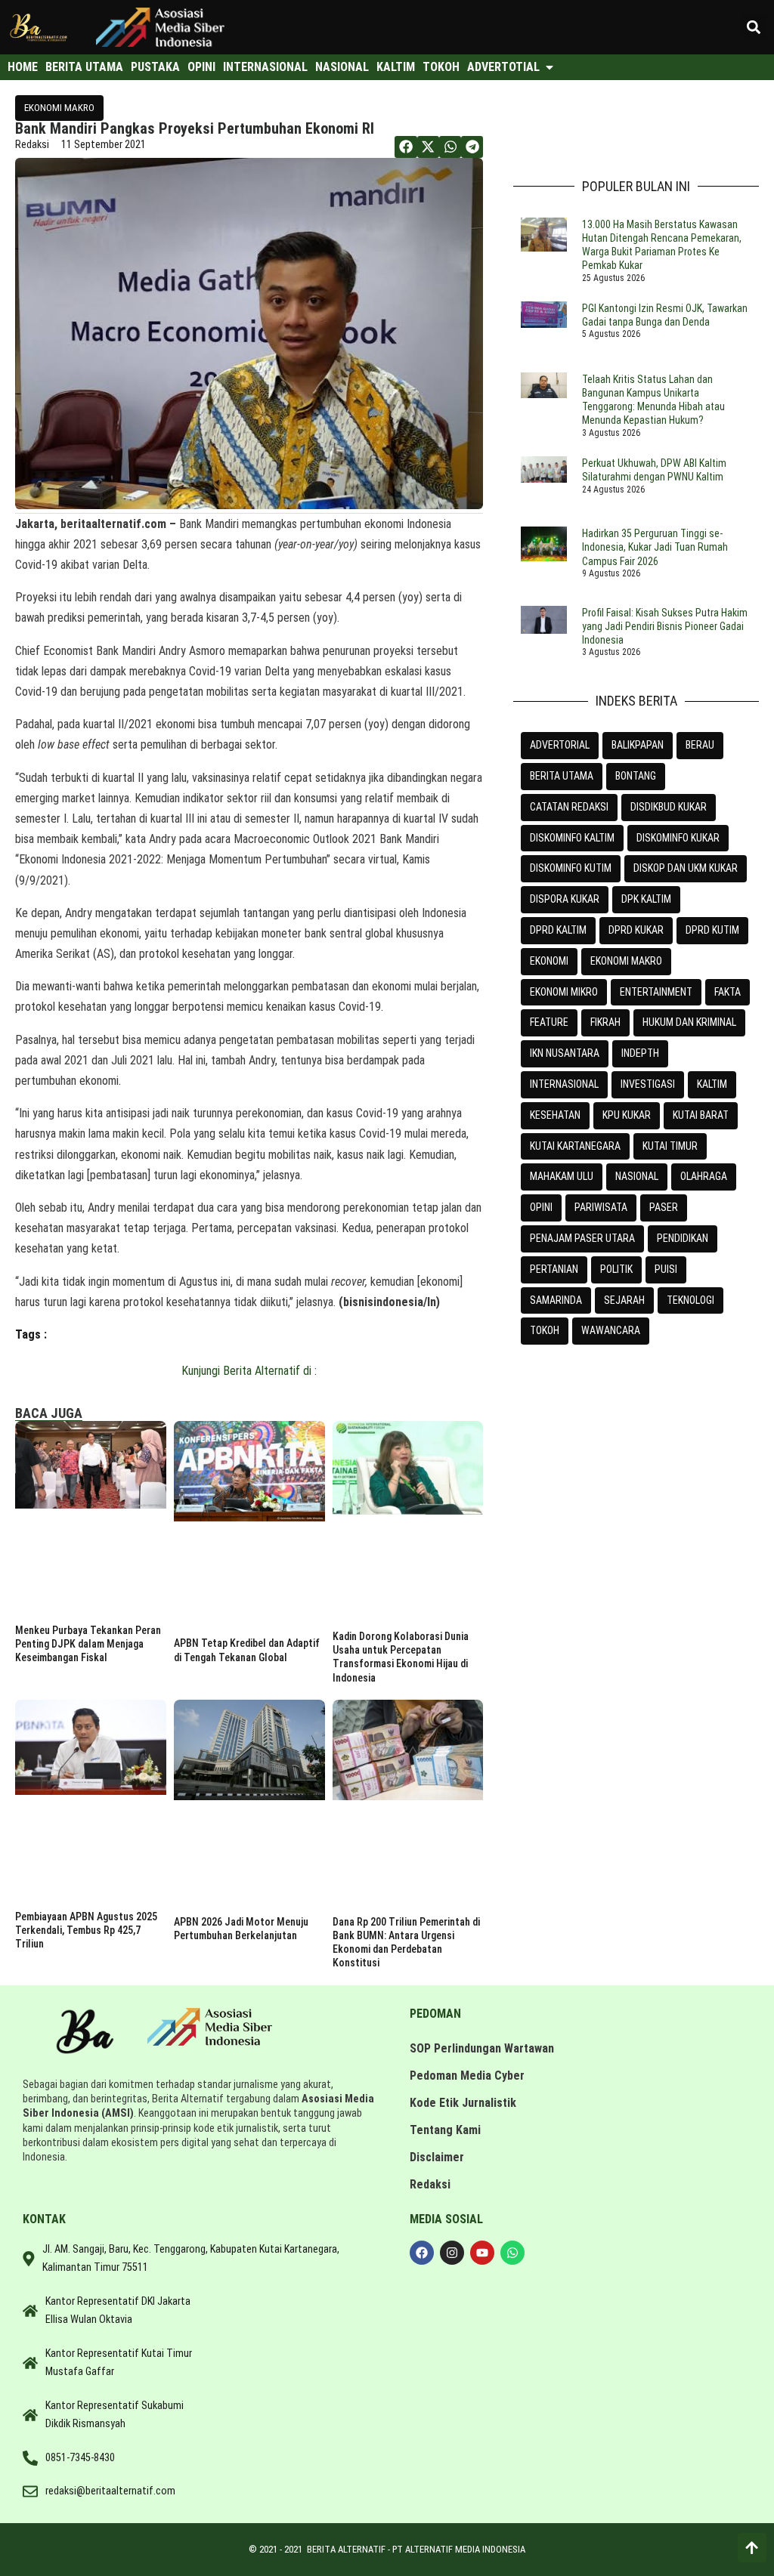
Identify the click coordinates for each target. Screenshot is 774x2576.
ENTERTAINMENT (656, 992)
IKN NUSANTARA (565, 1053)
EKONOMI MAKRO (59, 108)
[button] (754, 27)
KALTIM (712, 1084)
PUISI (666, 1269)
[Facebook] (422, 2253)
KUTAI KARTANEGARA (575, 1146)
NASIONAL (637, 1176)
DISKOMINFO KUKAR (678, 838)
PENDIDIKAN (683, 1238)
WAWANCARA (611, 1330)
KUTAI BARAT (701, 1115)
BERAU (700, 745)
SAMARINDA (556, 1300)
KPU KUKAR (627, 1115)
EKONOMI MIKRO (564, 992)
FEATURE (549, 1022)
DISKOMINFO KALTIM (572, 838)
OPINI (541, 1207)
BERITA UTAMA (562, 776)
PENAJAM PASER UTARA (582, 1238)
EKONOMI (549, 961)
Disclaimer (437, 2157)
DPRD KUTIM (712, 930)
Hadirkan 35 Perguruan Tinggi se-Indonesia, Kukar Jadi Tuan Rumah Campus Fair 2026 (655, 547)
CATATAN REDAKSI (569, 807)
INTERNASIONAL (564, 1084)
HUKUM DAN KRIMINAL (689, 1022)
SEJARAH (624, 1300)
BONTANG (636, 776)
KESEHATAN (555, 1115)
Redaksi (430, 2184)
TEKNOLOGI (690, 1300)
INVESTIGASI (648, 1084)
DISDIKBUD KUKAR (669, 807)
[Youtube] (482, 2253)
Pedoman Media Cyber (467, 2076)
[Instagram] (452, 2253)
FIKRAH (605, 1022)
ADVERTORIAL (560, 745)
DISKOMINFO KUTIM (571, 868)
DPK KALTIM (646, 899)
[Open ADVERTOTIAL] (550, 67)
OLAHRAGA (704, 1176)
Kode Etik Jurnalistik (463, 2103)
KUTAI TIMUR (670, 1146)
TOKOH (545, 1330)
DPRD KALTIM (558, 930)
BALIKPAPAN (638, 745)
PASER (664, 1207)
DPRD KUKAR (636, 930)
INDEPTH (640, 1053)
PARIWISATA (601, 1207)
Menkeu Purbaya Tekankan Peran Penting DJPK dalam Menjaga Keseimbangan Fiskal (88, 1644)
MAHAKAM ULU (562, 1176)
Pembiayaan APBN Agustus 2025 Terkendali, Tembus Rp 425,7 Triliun (86, 1930)
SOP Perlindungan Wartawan (482, 2048)
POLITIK (616, 1269)
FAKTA (728, 992)
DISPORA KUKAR (565, 899)
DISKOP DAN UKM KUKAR (686, 868)
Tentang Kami (445, 2130)
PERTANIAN (554, 1269)
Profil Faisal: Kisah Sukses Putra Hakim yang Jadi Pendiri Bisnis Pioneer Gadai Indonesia (665, 626)
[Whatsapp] (512, 2253)
